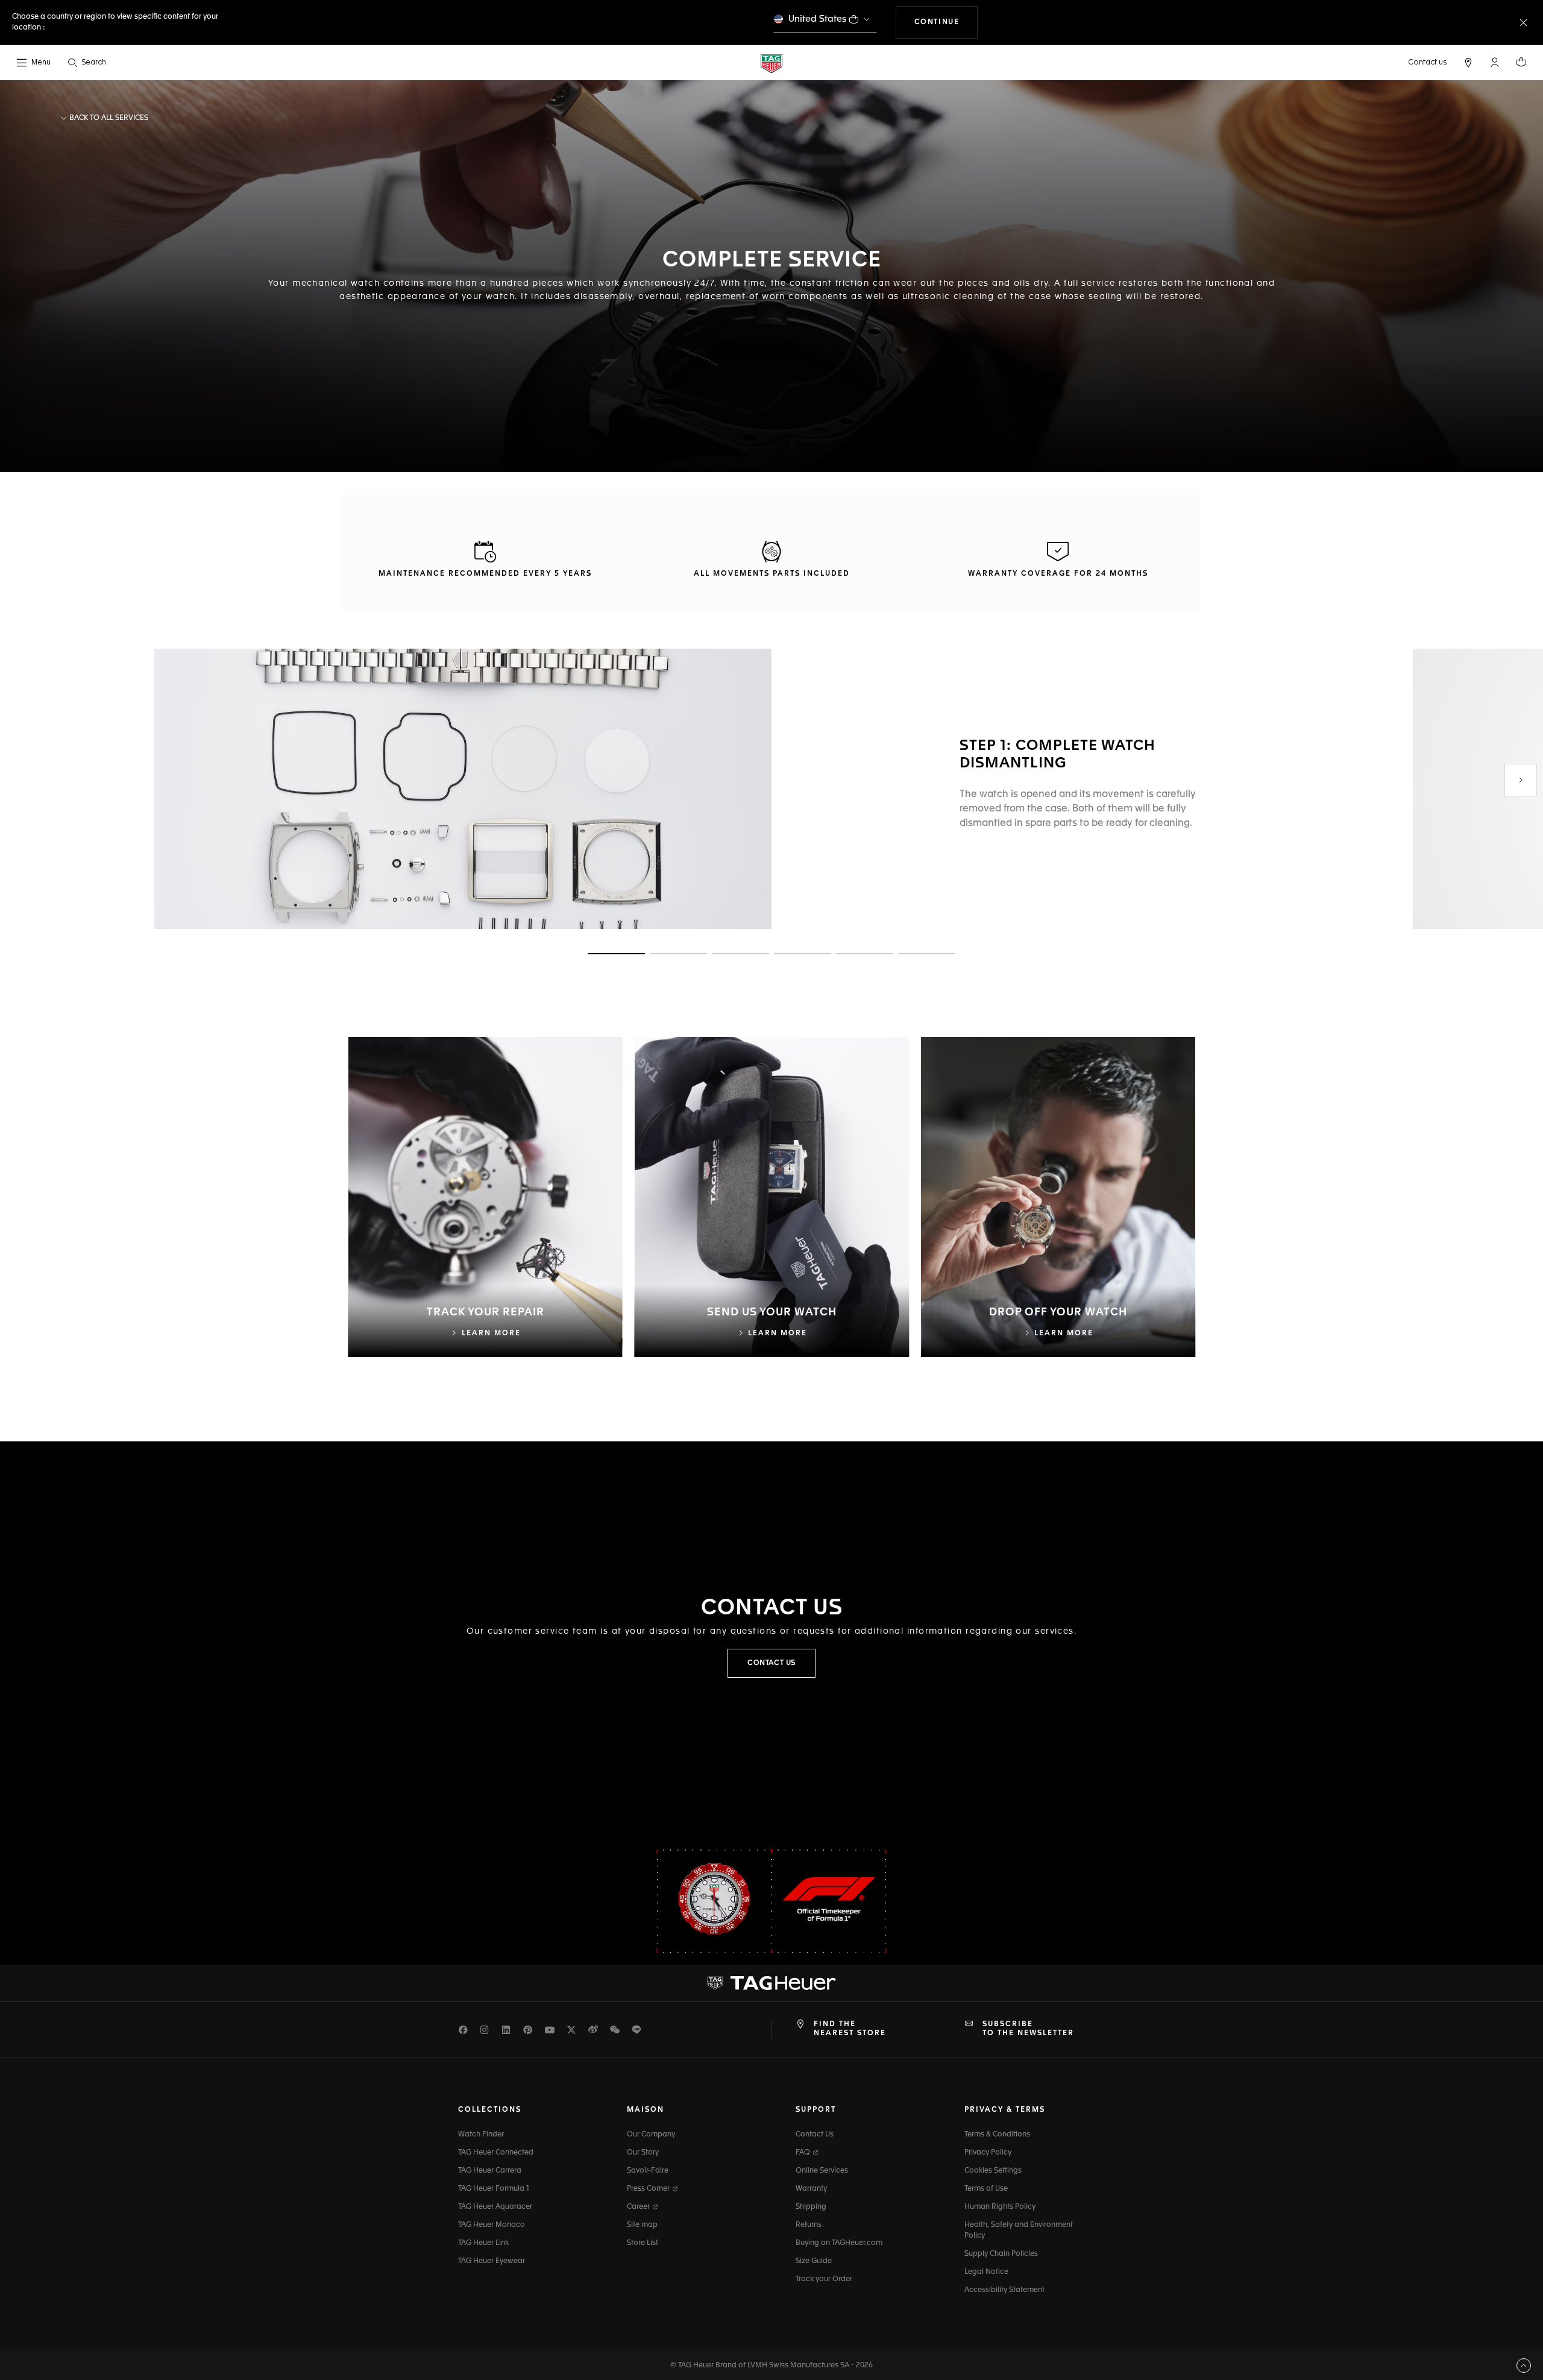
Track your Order (824, 2279)
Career (639, 2207)
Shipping (811, 2207)
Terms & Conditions (997, 2135)
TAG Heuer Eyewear (492, 2261)
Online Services (822, 2171)
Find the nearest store (850, 2029)
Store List (643, 2243)
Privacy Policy (988, 2153)
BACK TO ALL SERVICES (108, 118)
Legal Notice (986, 2272)
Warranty (811, 2189)
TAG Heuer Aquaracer (495, 2207)
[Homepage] (771, 63)
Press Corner (649, 2189)
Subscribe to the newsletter (1028, 2029)
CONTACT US (771, 1663)
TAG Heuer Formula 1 (494, 2189)
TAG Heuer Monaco (492, 2225)
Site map (642, 2225)
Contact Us (815, 2135)
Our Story (643, 2153)
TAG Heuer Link (483, 2243)
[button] (1495, 62)
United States (818, 19)
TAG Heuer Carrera (490, 2171)
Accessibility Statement (1004, 2290)
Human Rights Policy (1000, 2207)
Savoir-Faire (648, 2171)
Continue (946, 22)
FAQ (804, 2153)
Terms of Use (986, 2189)
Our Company (651, 2135)
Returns (809, 2225)
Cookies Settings (993, 2171)
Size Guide (814, 2261)
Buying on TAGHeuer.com (839, 2243)
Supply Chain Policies (1001, 2254)
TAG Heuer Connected (496, 2153)
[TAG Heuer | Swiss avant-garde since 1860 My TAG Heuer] (771, 1983)
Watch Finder (481, 2135)
